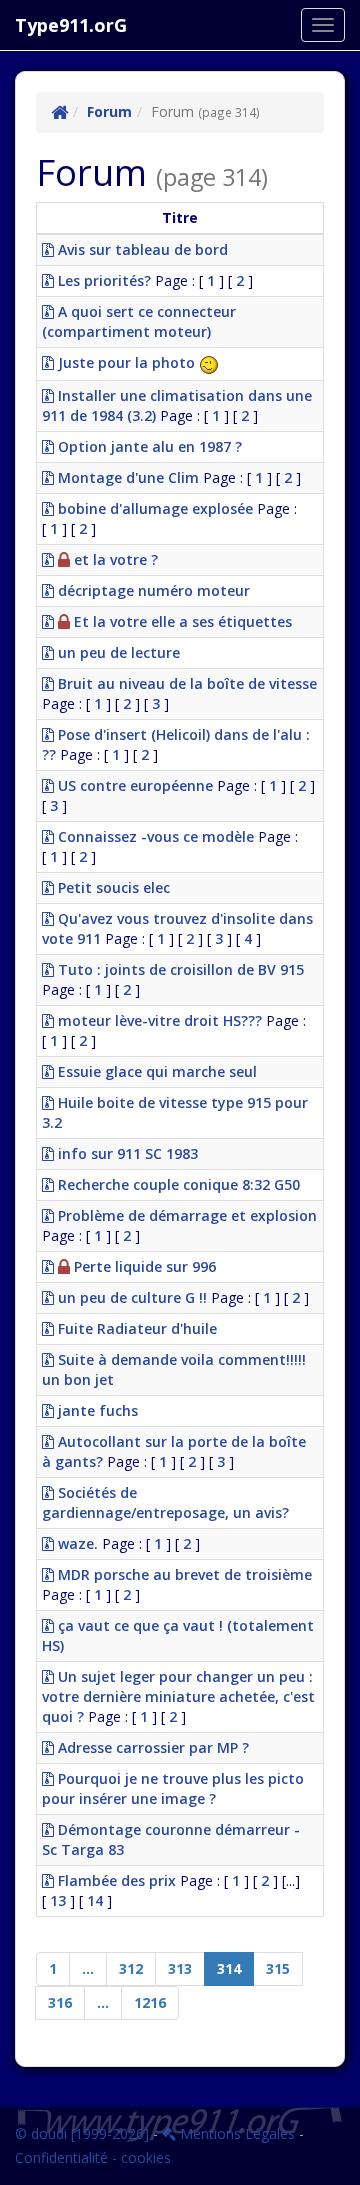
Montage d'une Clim (126, 477)
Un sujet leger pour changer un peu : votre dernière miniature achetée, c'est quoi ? (178, 1696)
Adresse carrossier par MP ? (151, 1747)
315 (278, 1968)
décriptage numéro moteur (152, 590)
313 (180, 1968)
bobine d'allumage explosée (153, 508)
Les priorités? (102, 280)
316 (60, 2002)
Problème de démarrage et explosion (185, 1215)
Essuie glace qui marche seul (155, 1071)
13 (58, 1900)
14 (95, 1900)
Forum (109, 111)
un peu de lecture (117, 652)
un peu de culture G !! (130, 1297)
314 (229, 1968)
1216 (150, 2002)
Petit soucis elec (112, 887)
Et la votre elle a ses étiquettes (181, 621)
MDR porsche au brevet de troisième (183, 1574)
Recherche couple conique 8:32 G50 (177, 1184)
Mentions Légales (235, 2133)
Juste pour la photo (126, 362)
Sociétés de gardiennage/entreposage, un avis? (165, 1502)
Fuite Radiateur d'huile (135, 1328)
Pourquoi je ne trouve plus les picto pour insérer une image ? (173, 1788)
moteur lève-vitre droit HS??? (158, 1020)
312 (131, 1968)
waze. (76, 1543)
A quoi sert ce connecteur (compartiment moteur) (139, 321)
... (88, 1968)
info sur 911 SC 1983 (126, 1153)
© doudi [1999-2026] (82, 2133)
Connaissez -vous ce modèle (154, 836)
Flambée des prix (115, 1880)
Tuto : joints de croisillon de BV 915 (179, 969)
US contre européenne (133, 785)
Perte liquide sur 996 (143, 1266)
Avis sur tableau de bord (141, 249)
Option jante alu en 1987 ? (148, 446)
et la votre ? (114, 559)
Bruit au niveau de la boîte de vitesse (185, 683)
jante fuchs (96, 1410)
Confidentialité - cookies (93, 2157)
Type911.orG (71, 25)
